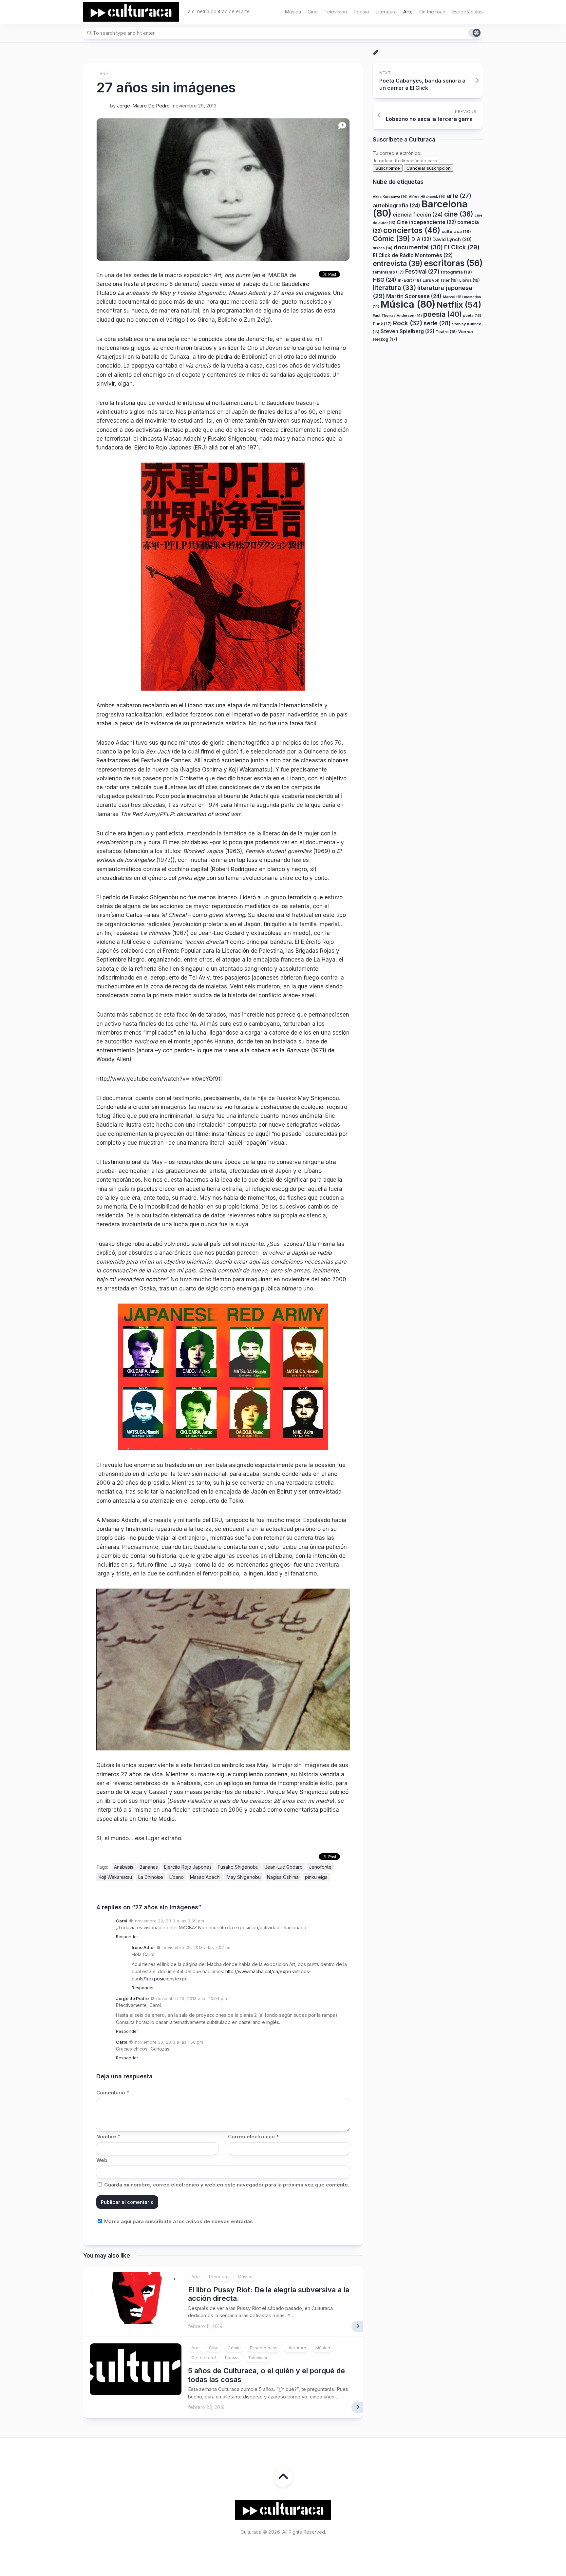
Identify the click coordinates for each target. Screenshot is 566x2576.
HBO (385, 279)
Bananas (149, 1867)
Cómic (234, 2348)
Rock (408, 323)
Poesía (361, 12)
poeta (472, 315)
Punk (382, 324)
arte (459, 195)
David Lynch (452, 239)
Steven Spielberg (407, 331)
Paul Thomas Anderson (397, 315)
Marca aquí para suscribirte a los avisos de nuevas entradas (178, 2221)
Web (102, 2160)
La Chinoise (151, 1877)
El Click (462, 247)
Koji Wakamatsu (115, 1877)
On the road (432, 12)
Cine (313, 12)
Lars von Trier (440, 280)
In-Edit (409, 280)
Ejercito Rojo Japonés (188, 1867)
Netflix (459, 305)
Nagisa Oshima (283, 1877)
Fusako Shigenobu (238, 1867)
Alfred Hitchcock (427, 196)
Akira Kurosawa (390, 196)
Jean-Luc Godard (284, 1867)
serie (437, 323)
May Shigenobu (244, 1877)
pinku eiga (316, 1877)
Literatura (386, 12)
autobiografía (396, 205)
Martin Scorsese (414, 296)
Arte (408, 12)
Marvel (453, 296)
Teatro (446, 331)
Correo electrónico (253, 2137)
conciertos (412, 230)
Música (293, 12)
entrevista (398, 263)
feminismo (388, 272)
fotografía (456, 272)
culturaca (456, 231)
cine (459, 214)
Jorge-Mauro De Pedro (143, 106)
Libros (470, 280)
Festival (422, 271)
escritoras (453, 263)
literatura (394, 288)
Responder (127, 1937)
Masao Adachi (205, 1877)
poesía (443, 314)
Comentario (113, 2093)
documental (418, 247)
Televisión (336, 12)
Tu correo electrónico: (397, 153)
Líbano (177, 1877)
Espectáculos (467, 12)
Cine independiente (426, 222)
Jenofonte (320, 1867)
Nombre (108, 2137)
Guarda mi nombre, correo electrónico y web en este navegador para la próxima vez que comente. (227, 2185)
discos (383, 248)
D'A (421, 239)
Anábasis (124, 1867)
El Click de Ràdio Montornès (413, 255)
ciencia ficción (418, 214)
